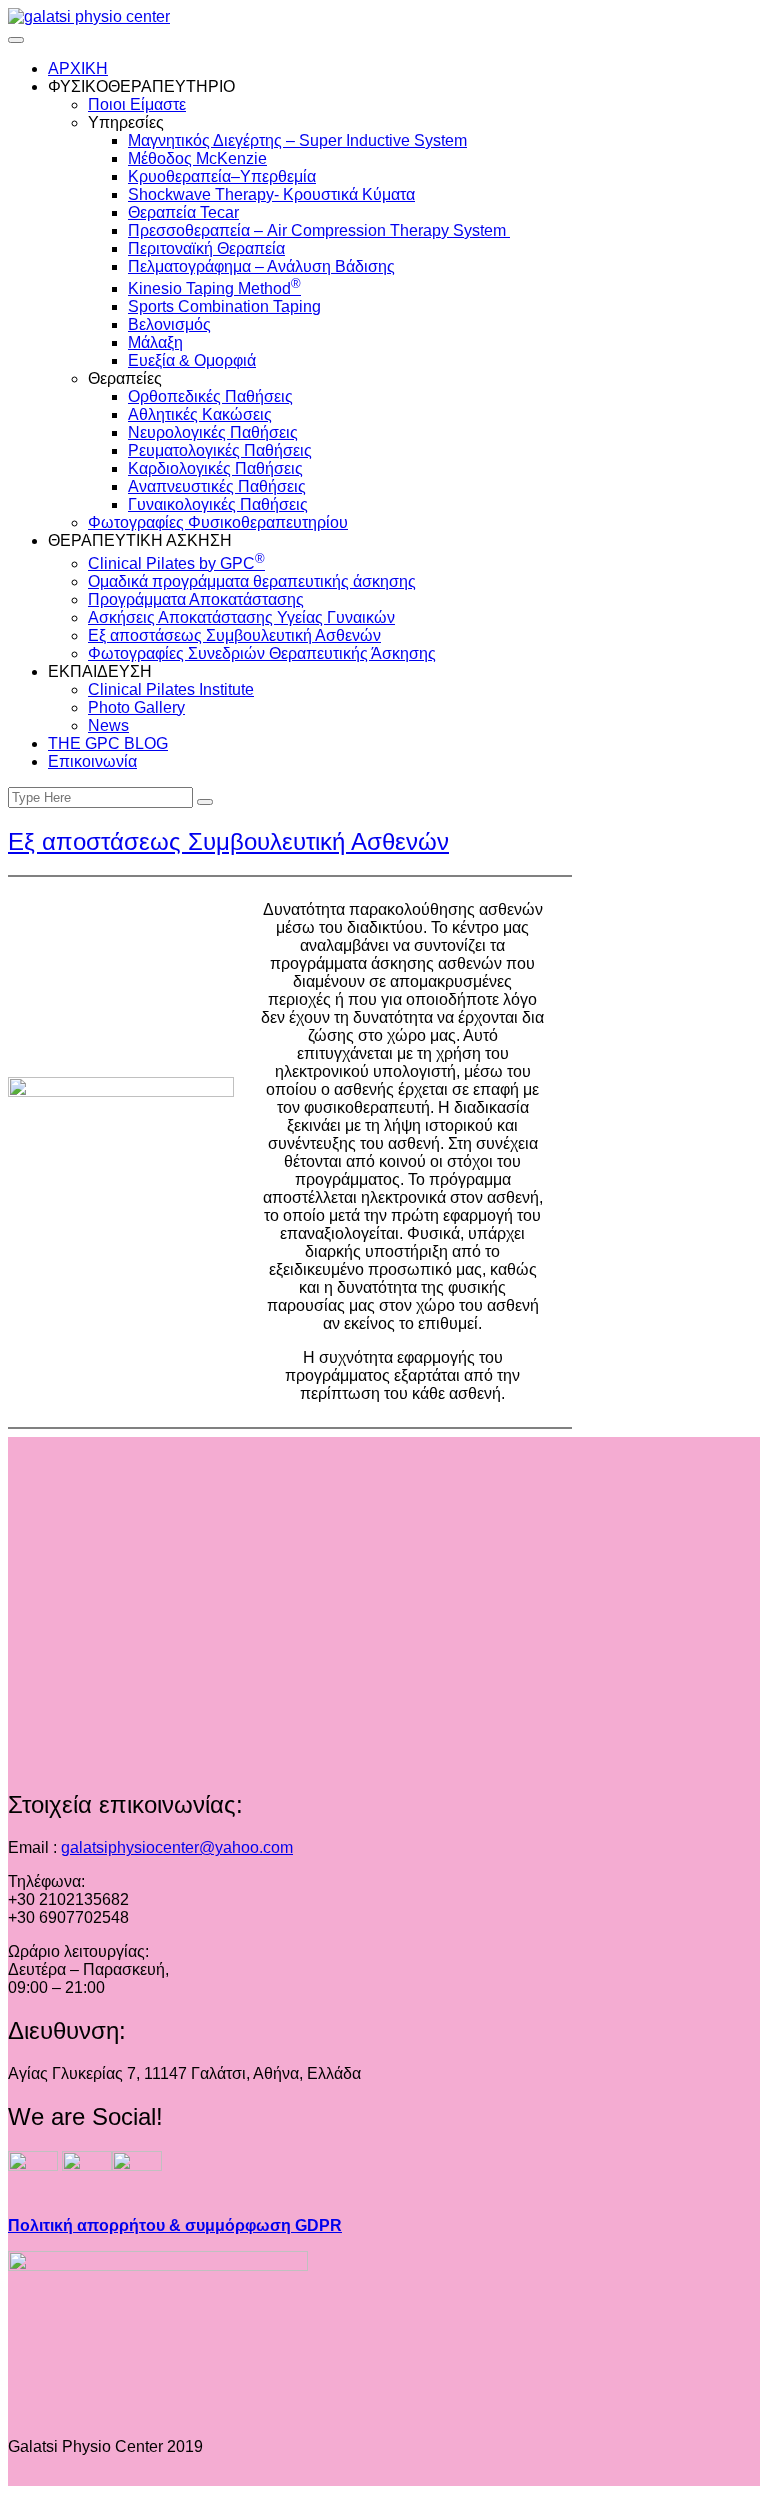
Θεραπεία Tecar (183, 212)
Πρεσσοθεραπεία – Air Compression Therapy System (319, 230)
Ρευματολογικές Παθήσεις (220, 450)
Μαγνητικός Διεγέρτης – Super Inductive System (297, 140)
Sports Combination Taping (224, 306)
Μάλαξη (155, 342)
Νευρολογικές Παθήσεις (213, 432)
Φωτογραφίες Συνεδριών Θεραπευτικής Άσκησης (262, 653)
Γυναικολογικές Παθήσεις (218, 504)
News (108, 725)
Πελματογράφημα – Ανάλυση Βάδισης (261, 266)
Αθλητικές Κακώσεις (200, 414)
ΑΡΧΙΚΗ (78, 68)
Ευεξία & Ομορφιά (192, 360)
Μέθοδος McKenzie (197, 158)
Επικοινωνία (92, 761)
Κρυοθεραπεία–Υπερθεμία (222, 176)
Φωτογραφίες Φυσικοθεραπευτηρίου (218, 522)
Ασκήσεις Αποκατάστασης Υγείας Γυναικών (241, 617)
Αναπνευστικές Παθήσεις (217, 486)
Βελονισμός (169, 324)
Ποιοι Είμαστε (137, 104)
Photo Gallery (136, 707)
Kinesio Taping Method (214, 288)
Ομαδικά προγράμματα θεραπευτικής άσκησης (252, 581)
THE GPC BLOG (108, 743)
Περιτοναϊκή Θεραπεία (206, 248)
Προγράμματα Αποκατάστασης (196, 599)
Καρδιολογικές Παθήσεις (215, 468)
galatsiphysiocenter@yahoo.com (177, 1847)
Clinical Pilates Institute (171, 689)
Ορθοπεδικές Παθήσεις (210, 396)
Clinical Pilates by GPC (176, 563)
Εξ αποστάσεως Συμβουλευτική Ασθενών (234, 635)
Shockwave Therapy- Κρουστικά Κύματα (271, 194)
